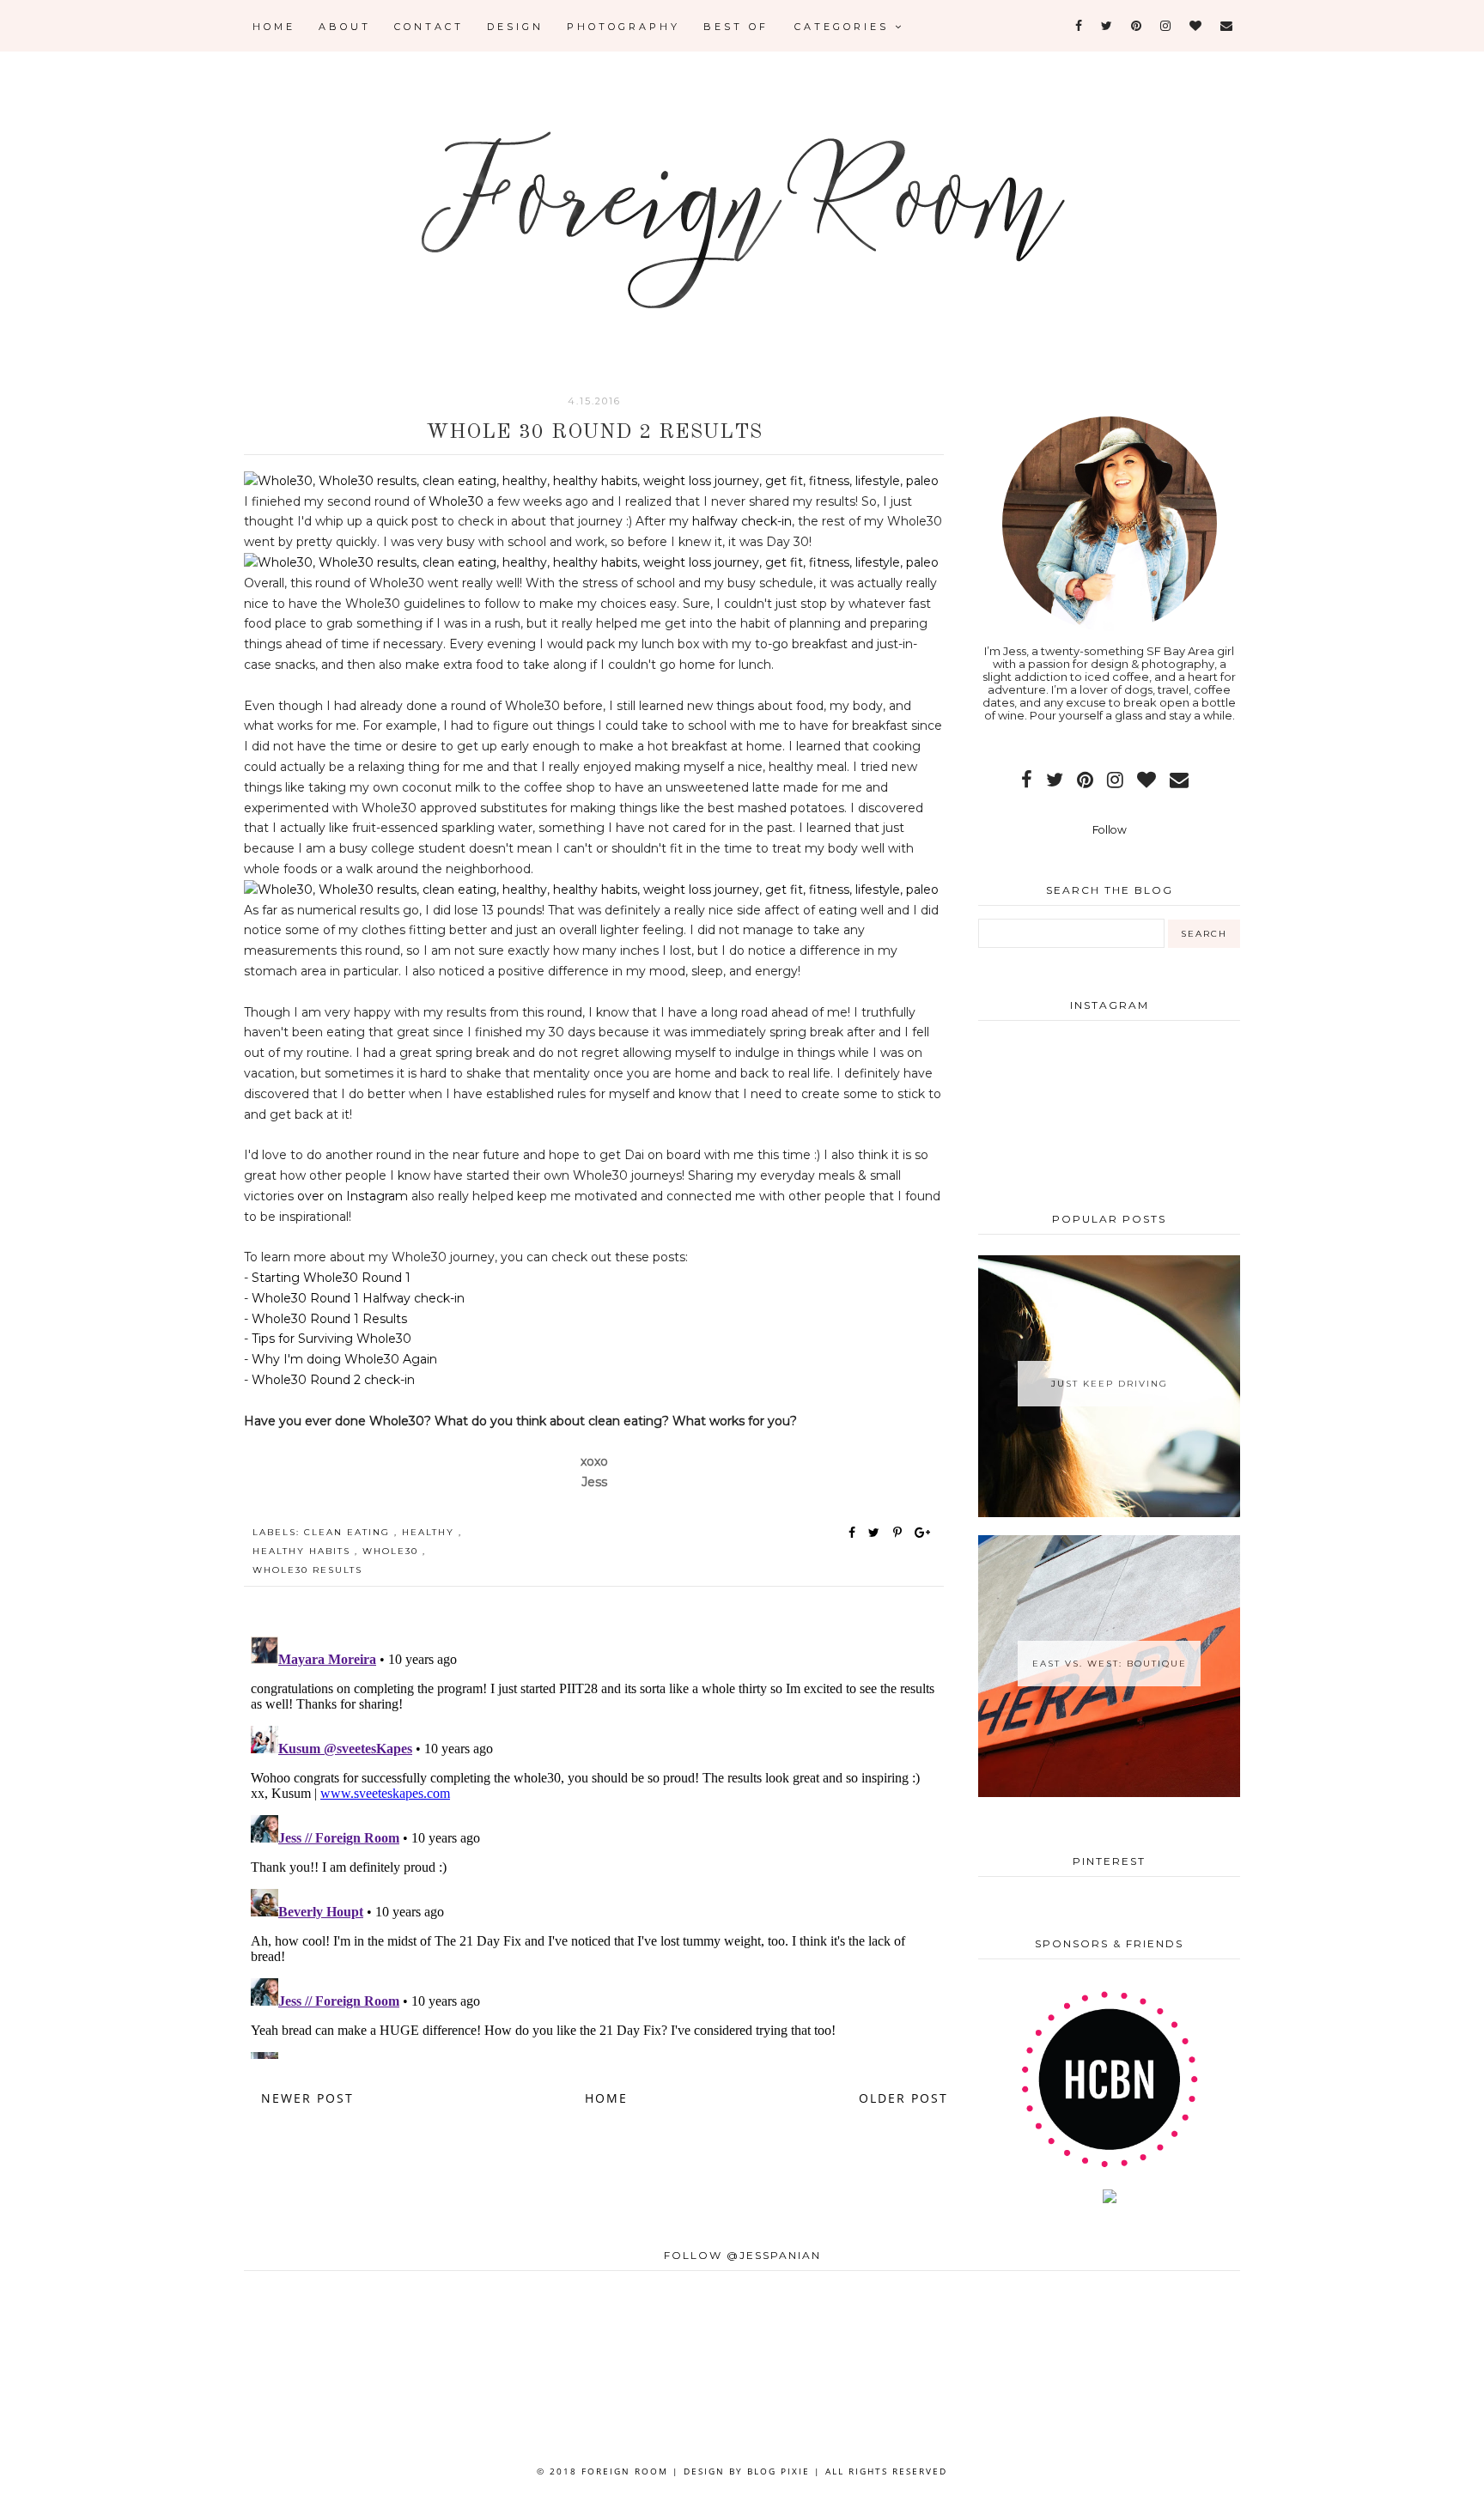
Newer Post (307, 2098)
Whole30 (456, 501)
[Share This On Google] (923, 1533)
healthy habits (304, 1551)
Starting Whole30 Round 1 (331, 1278)
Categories (845, 27)
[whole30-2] (591, 562)
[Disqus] (594, 1844)
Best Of (736, 27)
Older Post (903, 2098)
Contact (429, 27)
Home (274, 27)
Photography (623, 27)
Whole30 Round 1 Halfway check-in (358, 1298)
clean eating (349, 1532)
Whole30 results (307, 1570)
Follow (1110, 830)
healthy (430, 1532)
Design (515, 27)
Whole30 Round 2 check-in (333, 1380)
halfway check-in (742, 521)
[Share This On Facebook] (853, 1533)
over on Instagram (351, 1196)
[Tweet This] (877, 1533)
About (345, 27)
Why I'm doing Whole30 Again (344, 1359)
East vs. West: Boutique (1110, 1664)
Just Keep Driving (1110, 1384)
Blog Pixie (778, 2471)
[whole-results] (591, 481)
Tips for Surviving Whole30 (331, 1339)
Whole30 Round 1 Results (329, 1319)
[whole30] (591, 890)
